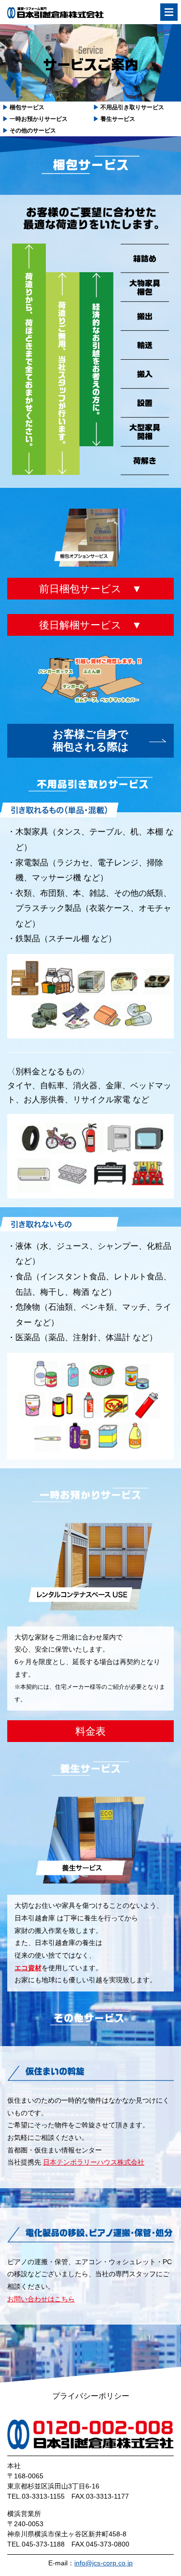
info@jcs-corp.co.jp (104, 2563)
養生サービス (114, 119)
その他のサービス (29, 131)
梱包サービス (23, 107)
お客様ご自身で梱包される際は (91, 740)
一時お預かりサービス (35, 119)
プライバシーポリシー (91, 2396)
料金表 (90, 1731)
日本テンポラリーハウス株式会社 (94, 2162)
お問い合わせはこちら (41, 2299)
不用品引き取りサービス (129, 107)
